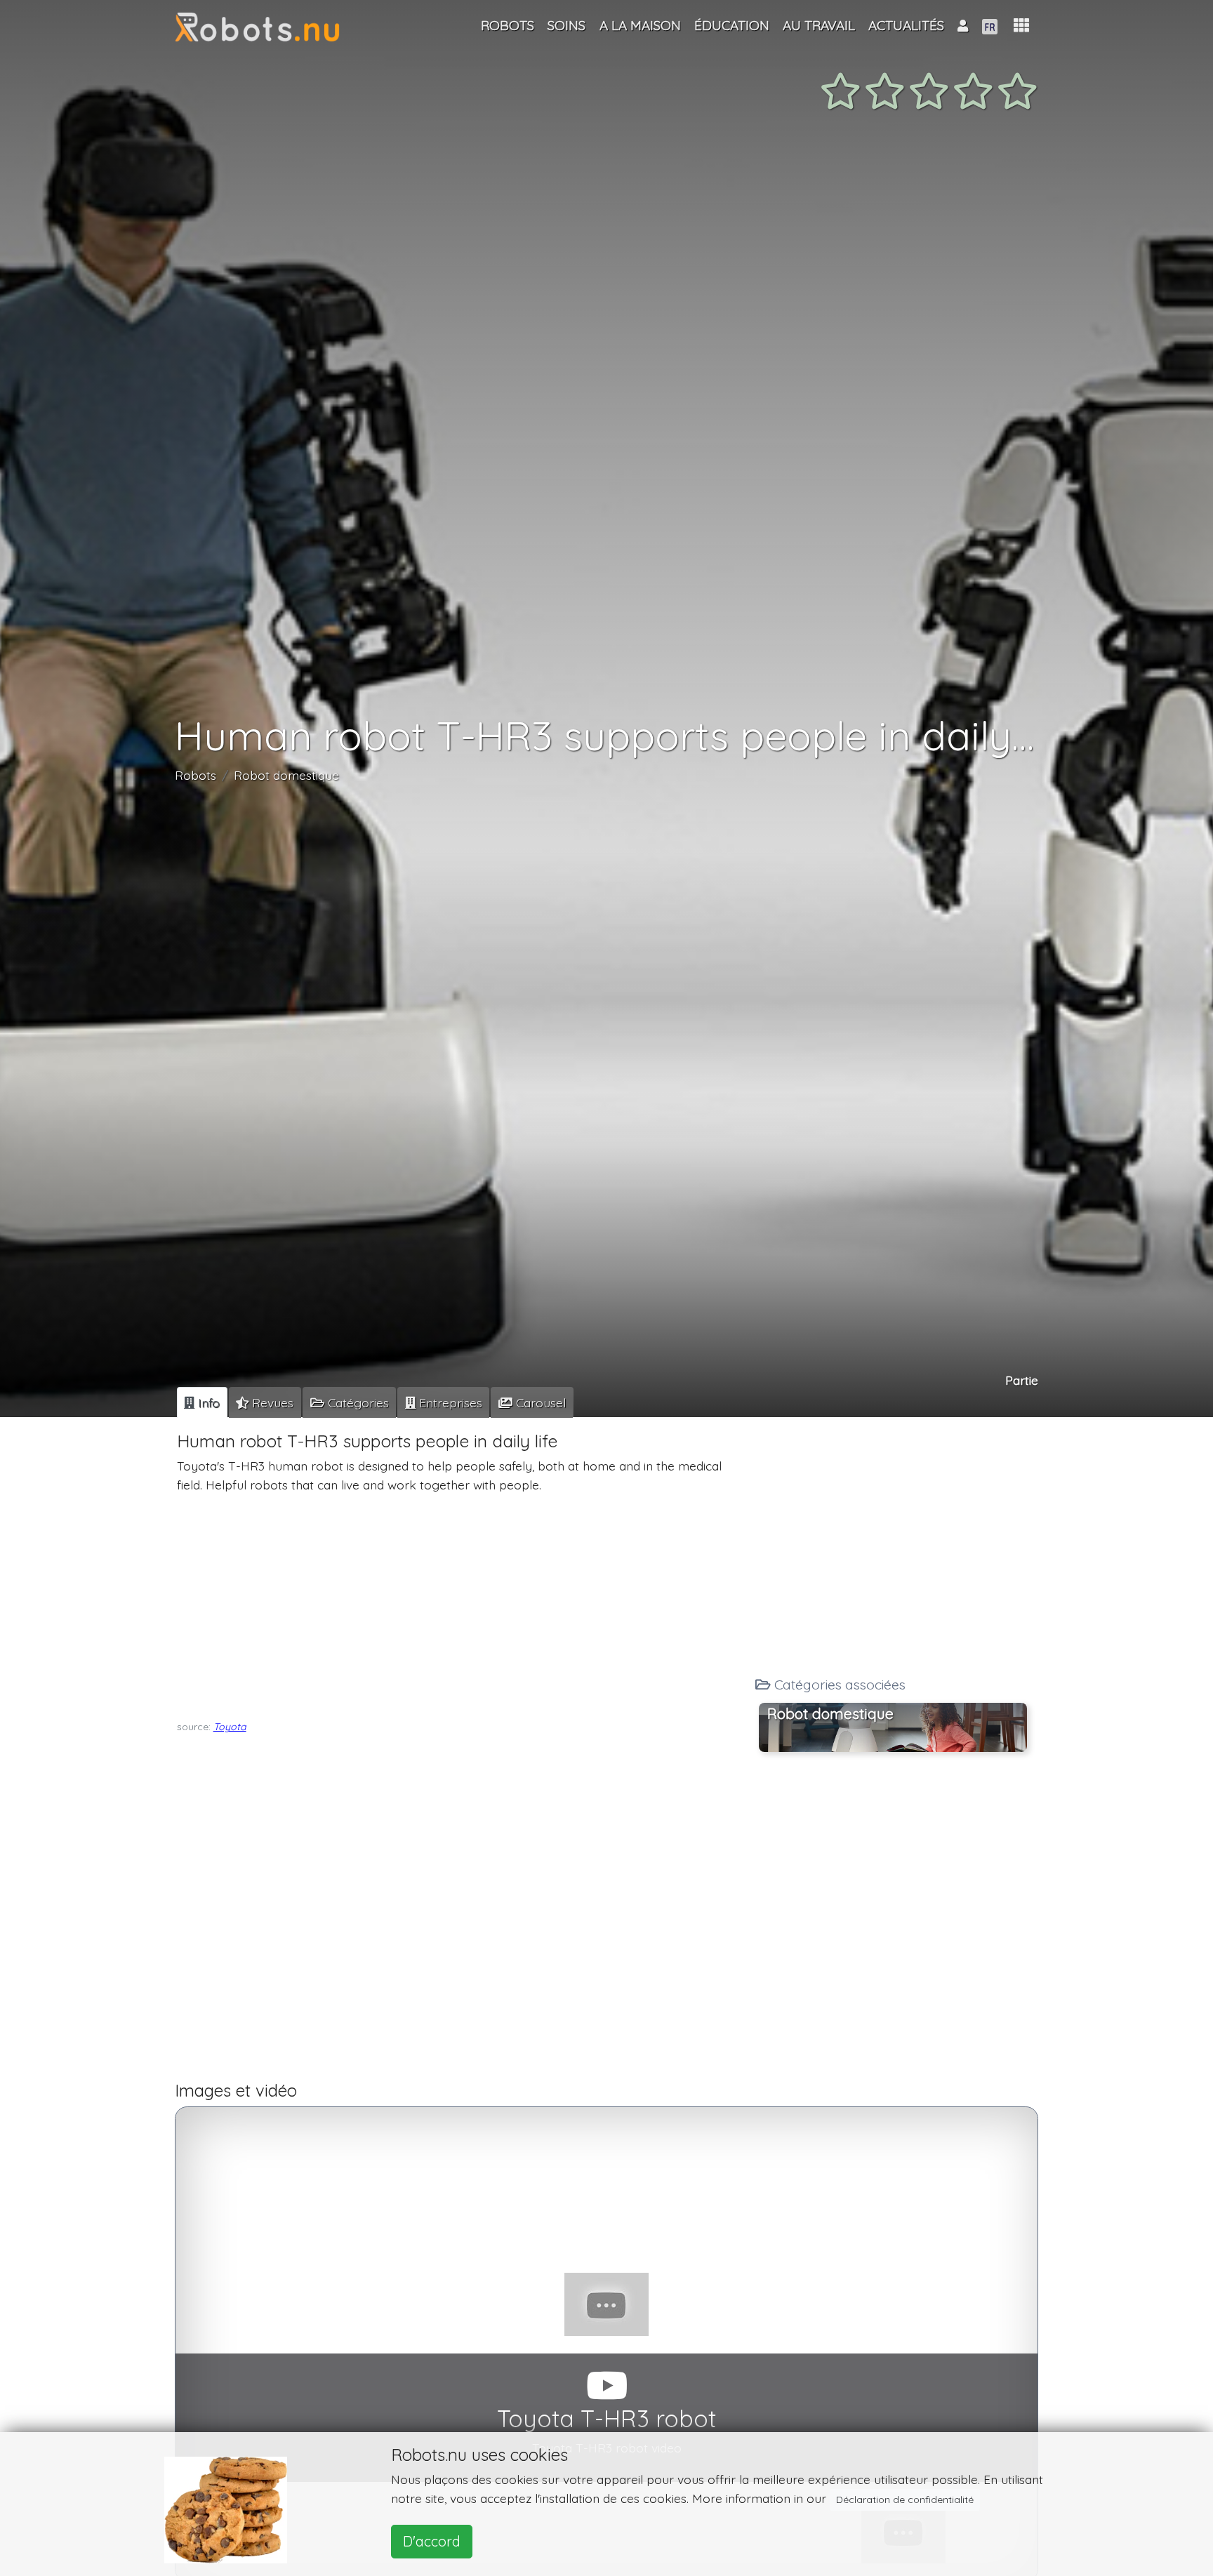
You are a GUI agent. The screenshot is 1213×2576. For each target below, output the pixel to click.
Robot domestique (286, 775)
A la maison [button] (640, 25)
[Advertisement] (461, 1603)
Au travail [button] (819, 25)
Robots (195, 775)
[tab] (202, 1402)
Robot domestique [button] (830, 1713)
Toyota (230, 1727)
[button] (1021, 26)
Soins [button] (566, 25)
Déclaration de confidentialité (905, 2499)
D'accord (432, 2541)
